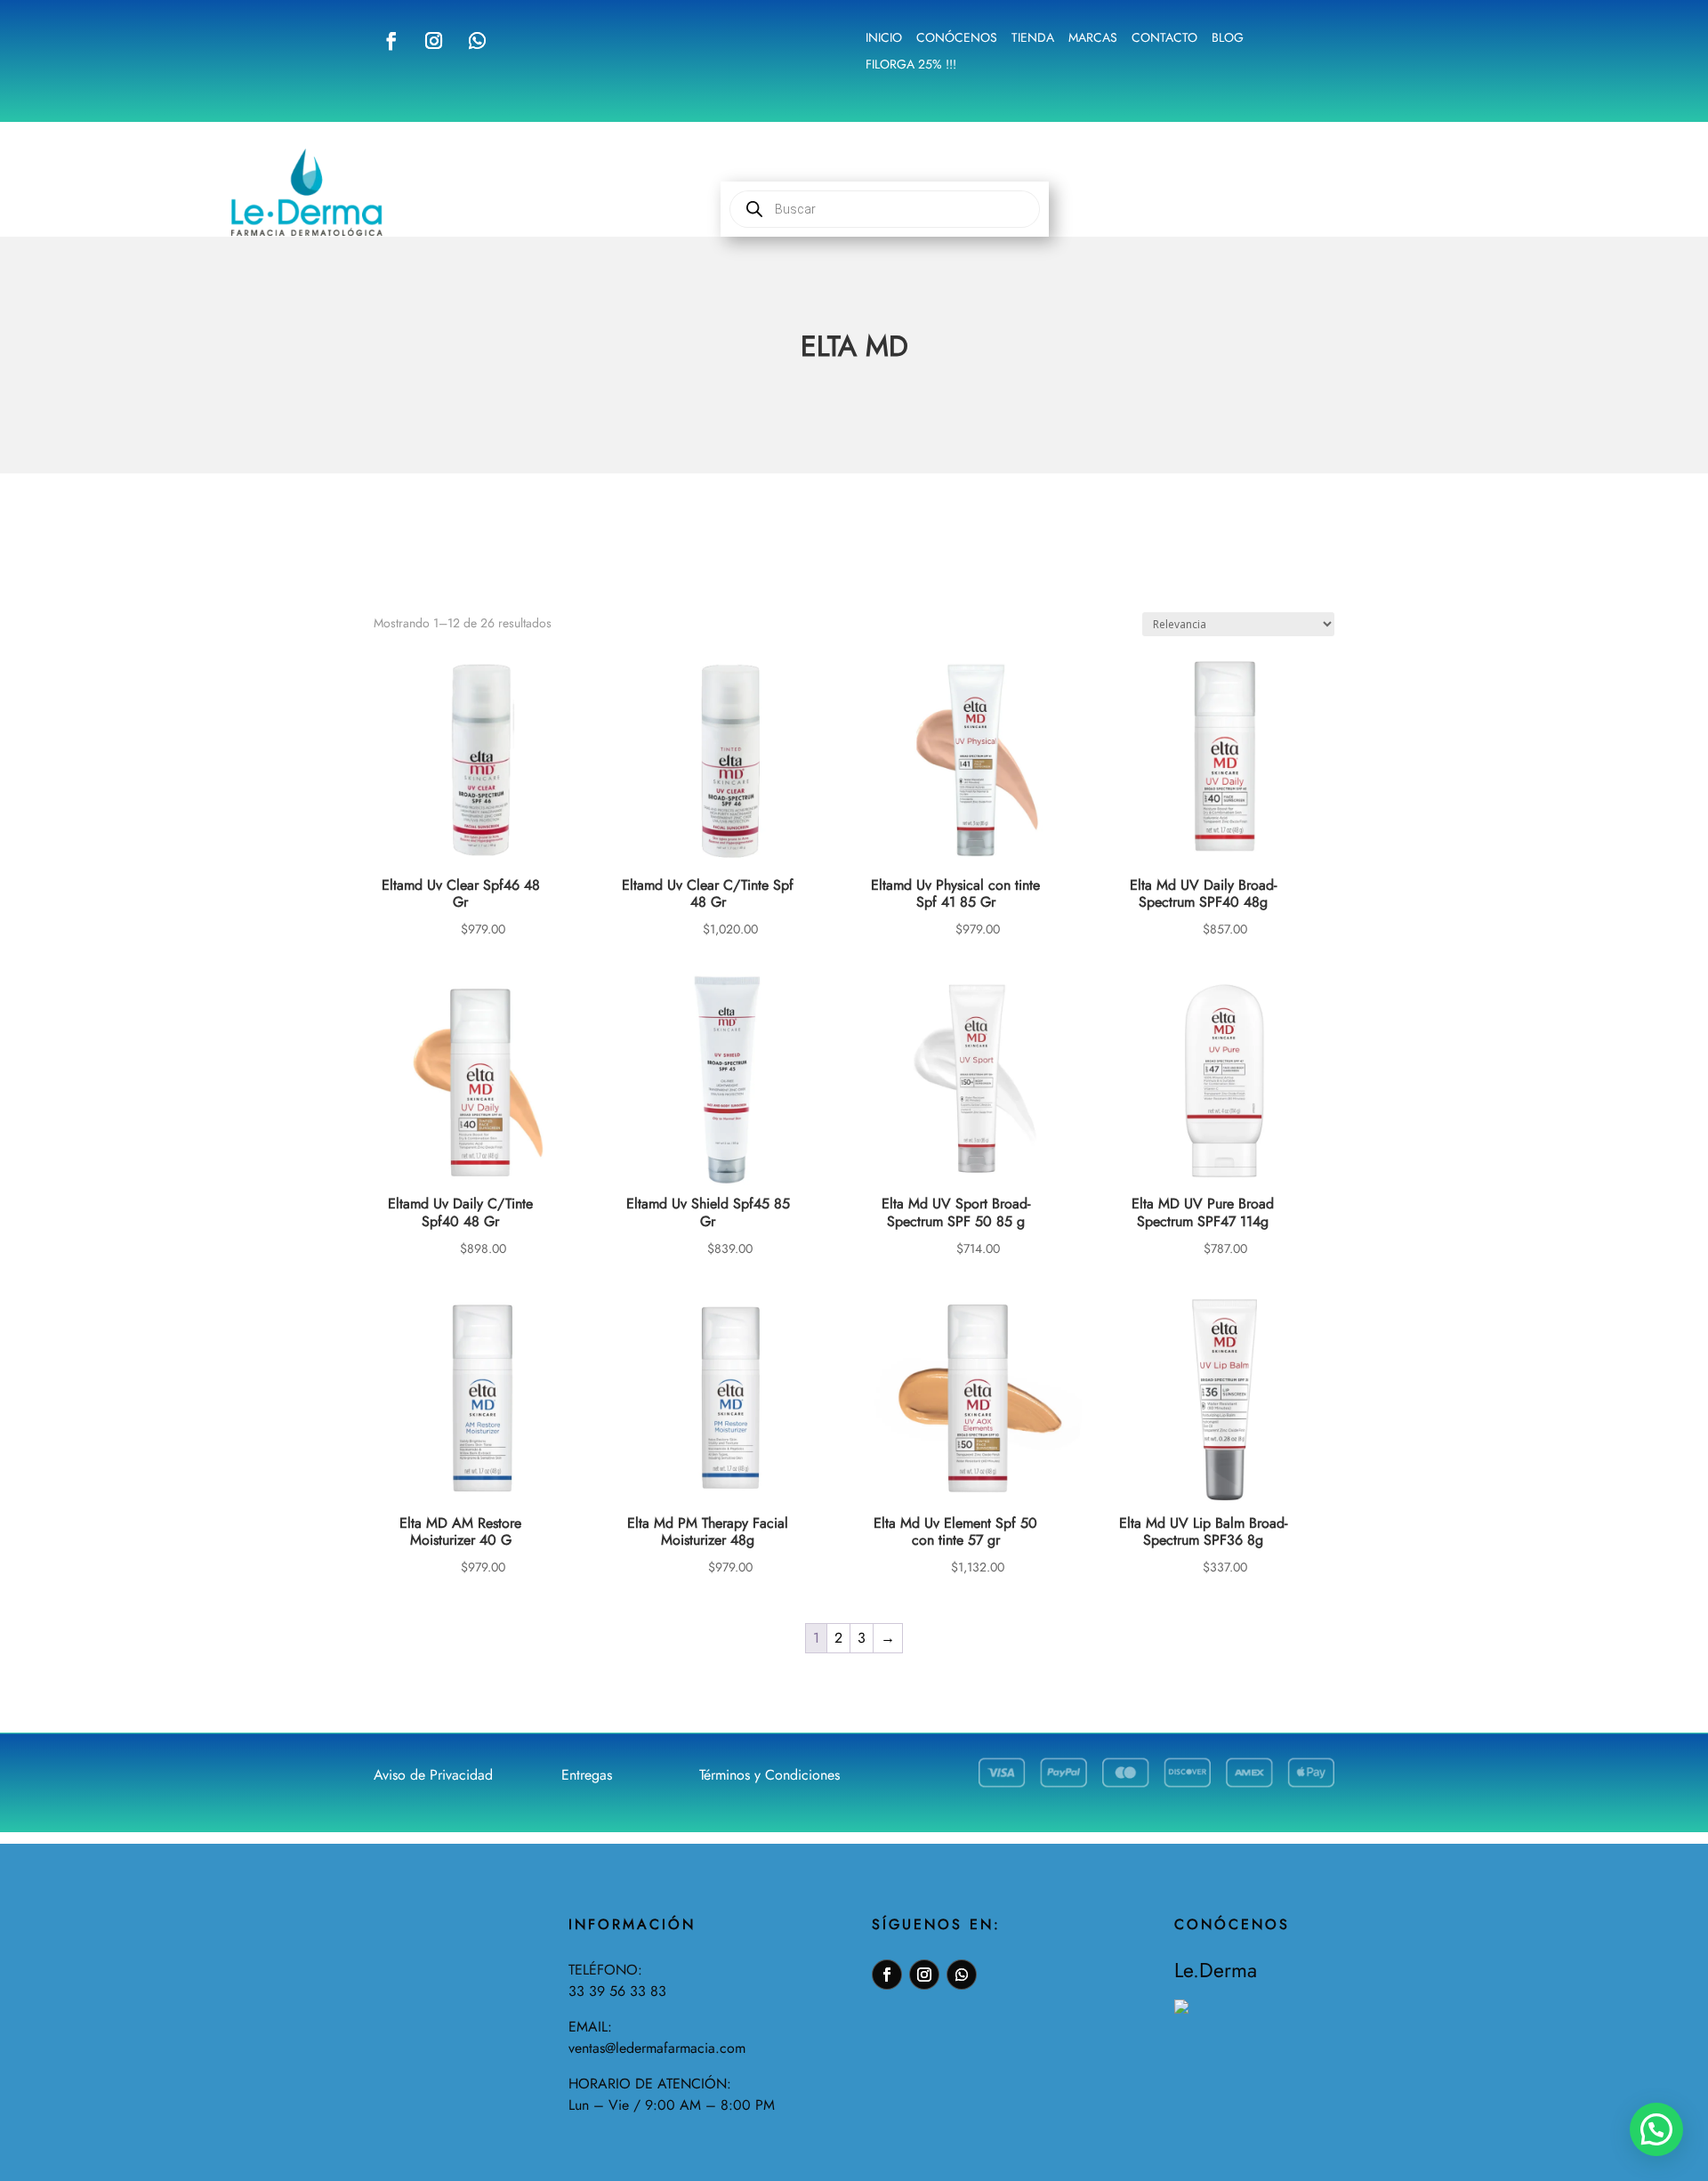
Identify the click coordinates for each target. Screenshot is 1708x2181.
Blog (1228, 39)
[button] (1656, 2129)
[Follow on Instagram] (433, 41)
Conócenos (957, 39)
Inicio (884, 39)
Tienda (1033, 39)
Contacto (1164, 39)
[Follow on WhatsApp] (477, 41)
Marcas (1093, 39)
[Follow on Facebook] (391, 41)
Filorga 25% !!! (911, 65)
